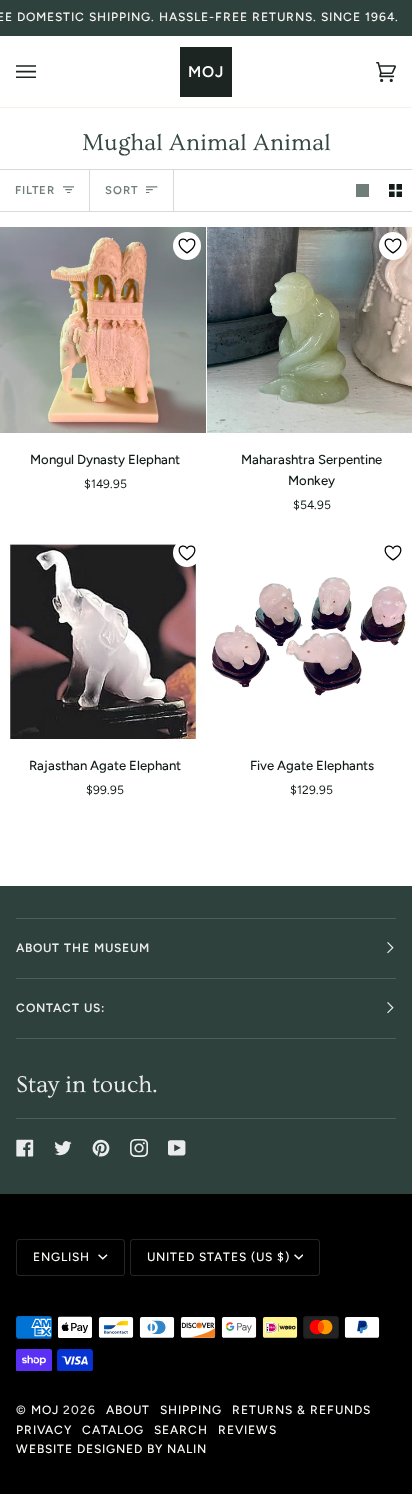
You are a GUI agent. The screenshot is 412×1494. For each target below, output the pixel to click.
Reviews (247, 1430)
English (63, 1257)
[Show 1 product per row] (362, 190)
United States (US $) (218, 1257)
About (128, 1410)
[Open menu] (46, 71)
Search (181, 1430)
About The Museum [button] (83, 948)
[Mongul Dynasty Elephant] (103, 330)
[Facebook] (25, 1148)
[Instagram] (139, 1148)
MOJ (45, 1410)
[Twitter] (63, 1148)
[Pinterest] (101, 1148)
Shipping (191, 1410)
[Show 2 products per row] (395, 190)
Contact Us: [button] (60, 1008)
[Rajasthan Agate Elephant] (103, 637)
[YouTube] (177, 1148)
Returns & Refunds (301, 1410)
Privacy (44, 1430)
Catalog (113, 1430)
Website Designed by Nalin (111, 1449)
